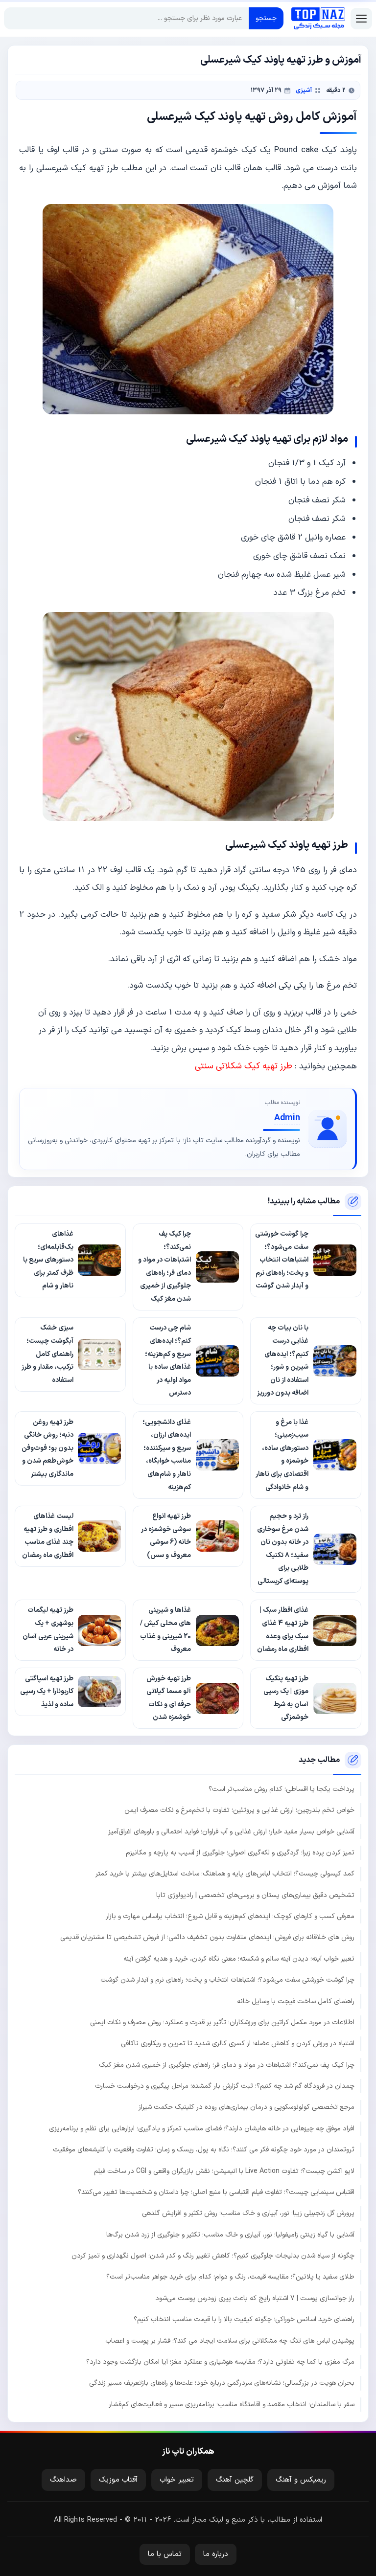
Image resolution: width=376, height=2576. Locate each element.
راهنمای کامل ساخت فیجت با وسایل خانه (296, 2001)
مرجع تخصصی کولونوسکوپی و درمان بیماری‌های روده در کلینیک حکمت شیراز (247, 2107)
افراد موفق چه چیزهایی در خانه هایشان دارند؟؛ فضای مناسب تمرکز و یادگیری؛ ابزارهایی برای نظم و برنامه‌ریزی (202, 2129)
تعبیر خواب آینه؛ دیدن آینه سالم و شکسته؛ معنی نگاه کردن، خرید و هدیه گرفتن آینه (239, 1959)
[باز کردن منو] (361, 19)
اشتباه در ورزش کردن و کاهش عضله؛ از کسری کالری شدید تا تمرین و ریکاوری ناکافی (238, 2044)
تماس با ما (165, 2554)
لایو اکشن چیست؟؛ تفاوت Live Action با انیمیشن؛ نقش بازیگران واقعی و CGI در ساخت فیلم (224, 2171)
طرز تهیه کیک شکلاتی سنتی (244, 1066)
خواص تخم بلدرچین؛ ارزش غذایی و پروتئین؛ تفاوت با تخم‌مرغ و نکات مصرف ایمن (239, 1810)
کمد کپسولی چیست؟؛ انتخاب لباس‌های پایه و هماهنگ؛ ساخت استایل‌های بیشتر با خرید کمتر (225, 1874)
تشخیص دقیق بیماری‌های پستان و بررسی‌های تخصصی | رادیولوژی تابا (255, 1895)
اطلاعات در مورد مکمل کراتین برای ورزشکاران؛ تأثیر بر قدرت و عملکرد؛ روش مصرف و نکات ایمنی (222, 2022)
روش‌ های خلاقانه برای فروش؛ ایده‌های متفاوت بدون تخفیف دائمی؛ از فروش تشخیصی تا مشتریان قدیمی (207, 1937)
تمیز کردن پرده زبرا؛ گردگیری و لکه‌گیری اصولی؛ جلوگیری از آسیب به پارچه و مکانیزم (240, 1853)
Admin (287, 1118)
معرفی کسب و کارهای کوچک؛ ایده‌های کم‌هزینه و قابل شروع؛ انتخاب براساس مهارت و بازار (230, 1916)
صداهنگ (63, 2480)
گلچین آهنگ (235, 2480)
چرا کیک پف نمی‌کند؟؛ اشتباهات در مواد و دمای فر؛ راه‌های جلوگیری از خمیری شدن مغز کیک (227, 2065)
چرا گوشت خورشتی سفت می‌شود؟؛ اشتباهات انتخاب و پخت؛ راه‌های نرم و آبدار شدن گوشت (227, 1980)
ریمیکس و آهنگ (301, 2480)
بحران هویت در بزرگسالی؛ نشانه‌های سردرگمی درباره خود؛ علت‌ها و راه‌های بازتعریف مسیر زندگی (222, 2383)
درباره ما (216, 2554)
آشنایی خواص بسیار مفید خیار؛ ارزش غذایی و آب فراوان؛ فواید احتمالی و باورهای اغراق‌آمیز (231, 1832)
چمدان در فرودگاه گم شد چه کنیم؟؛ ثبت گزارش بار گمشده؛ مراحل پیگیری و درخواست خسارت (225, 2086)
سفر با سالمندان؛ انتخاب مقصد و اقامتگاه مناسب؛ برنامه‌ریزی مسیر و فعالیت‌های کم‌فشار (232, 2405)
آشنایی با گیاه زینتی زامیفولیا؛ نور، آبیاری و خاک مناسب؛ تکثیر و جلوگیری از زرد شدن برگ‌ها (230, 2235)
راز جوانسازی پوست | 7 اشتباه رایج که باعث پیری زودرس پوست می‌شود (255, 2298)
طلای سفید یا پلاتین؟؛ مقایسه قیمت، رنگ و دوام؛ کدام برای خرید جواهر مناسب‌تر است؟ (230, 2277)
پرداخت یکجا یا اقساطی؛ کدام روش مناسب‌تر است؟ (282, 1789)
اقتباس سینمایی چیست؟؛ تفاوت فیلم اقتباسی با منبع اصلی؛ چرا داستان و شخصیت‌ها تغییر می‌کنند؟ (216, 2192)
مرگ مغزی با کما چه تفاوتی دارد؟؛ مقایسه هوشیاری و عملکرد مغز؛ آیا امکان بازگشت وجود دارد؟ (220, 2362)
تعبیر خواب (177, 2480)
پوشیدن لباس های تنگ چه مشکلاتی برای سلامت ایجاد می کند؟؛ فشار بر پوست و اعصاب (230, 2341)
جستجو (266, 18)
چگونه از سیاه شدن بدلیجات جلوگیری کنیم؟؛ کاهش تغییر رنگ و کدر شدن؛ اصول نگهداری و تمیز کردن (213, 2256)
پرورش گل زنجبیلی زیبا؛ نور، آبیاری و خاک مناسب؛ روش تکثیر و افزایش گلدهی (248, 2213)
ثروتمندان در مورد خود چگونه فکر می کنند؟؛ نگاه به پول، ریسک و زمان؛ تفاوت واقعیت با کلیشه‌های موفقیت (204, 2150)
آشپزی (304, 90)
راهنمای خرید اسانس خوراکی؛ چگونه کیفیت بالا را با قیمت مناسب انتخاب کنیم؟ (244, 2319)
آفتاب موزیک (118, 2480)
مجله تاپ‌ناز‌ (318, 19)
